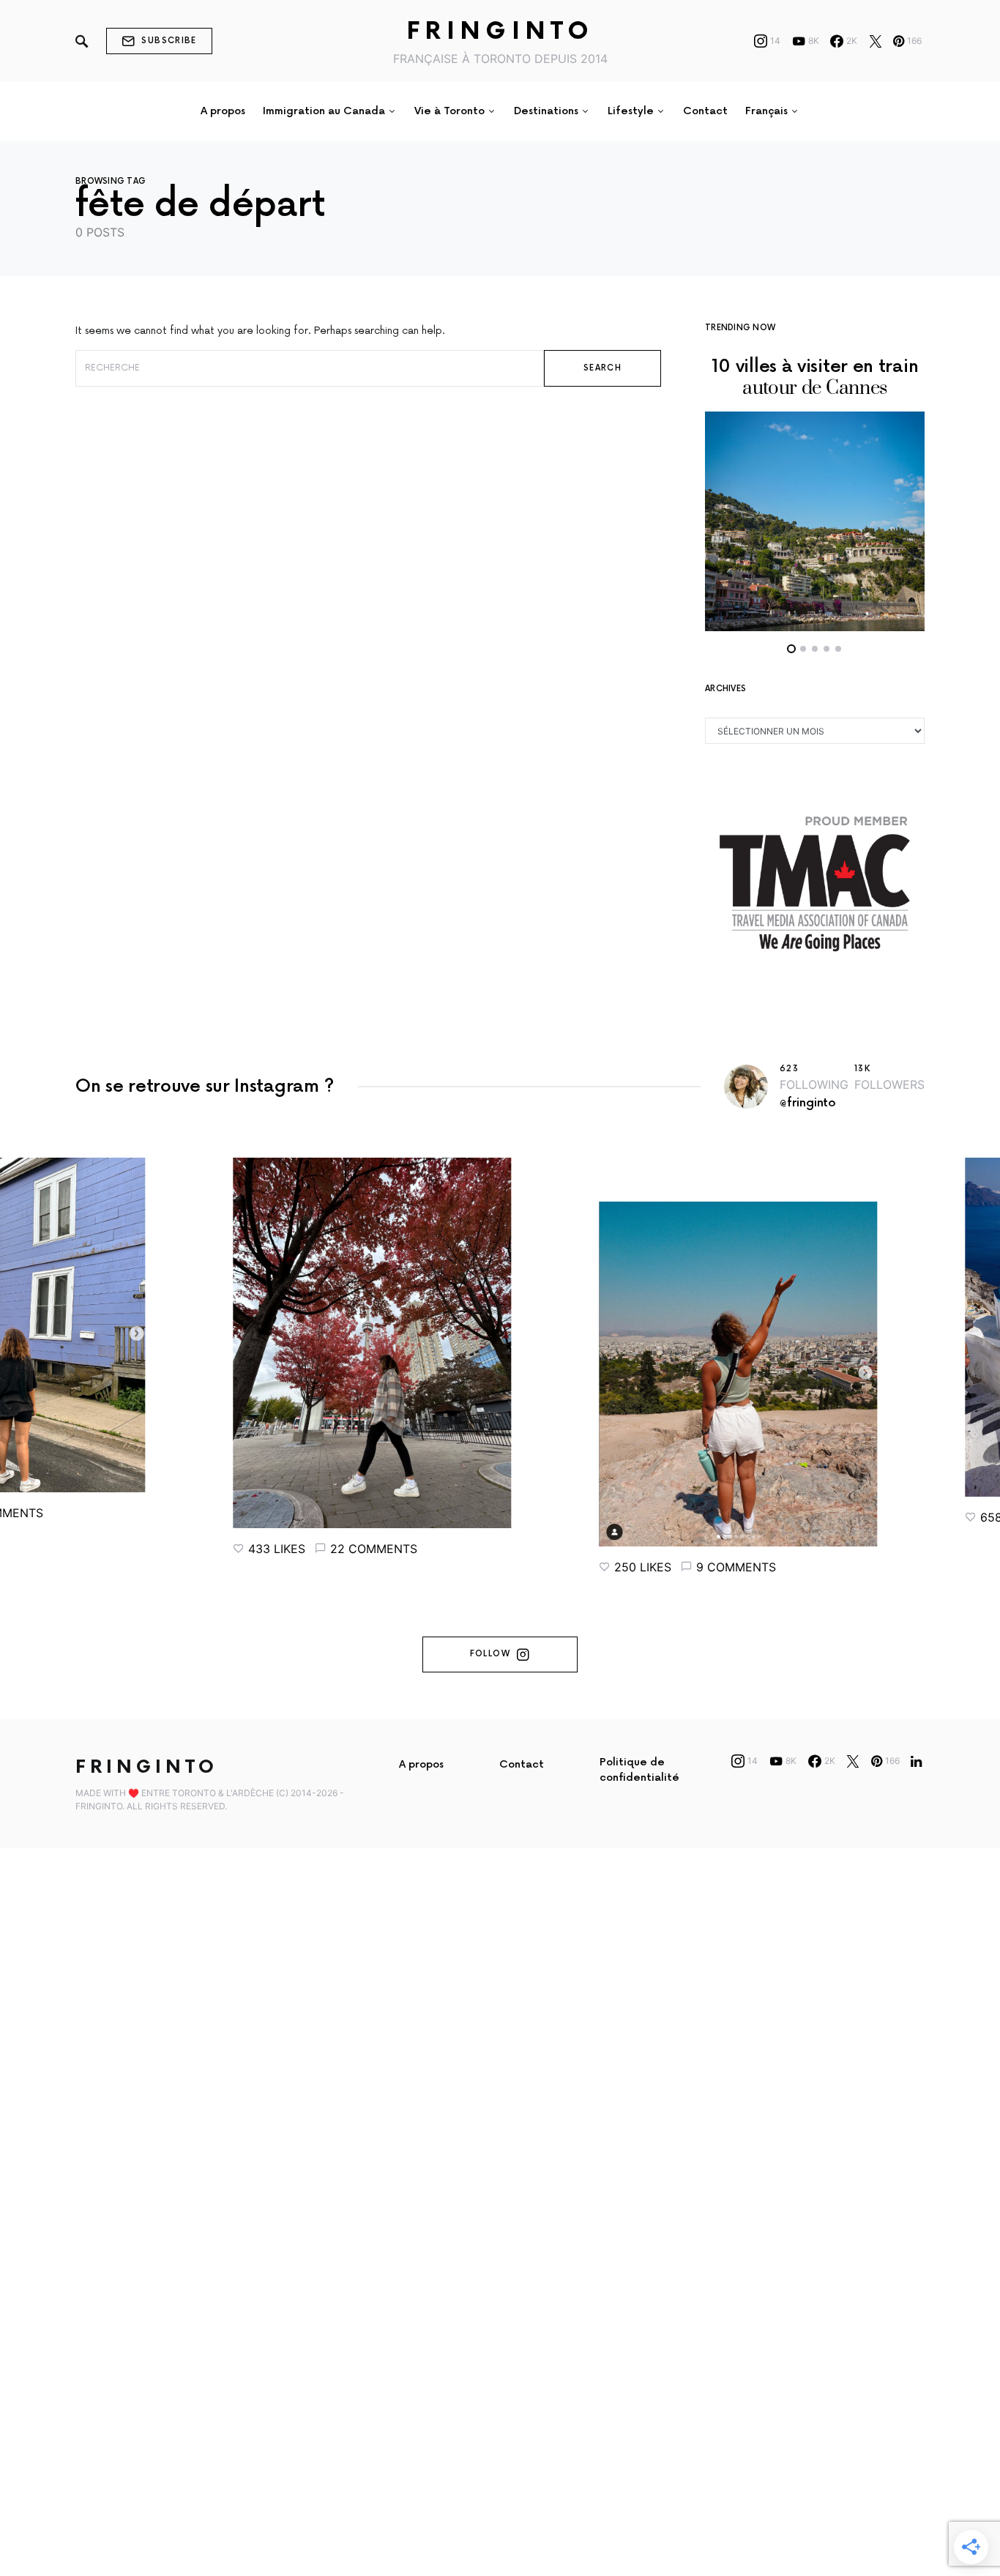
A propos (421, 1764)
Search (602, 368)
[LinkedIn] (916, 1761)
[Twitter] (876, 41)
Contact (522, 1764)
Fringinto (500, 32)
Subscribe (169, 41)
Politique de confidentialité (639, 1770)
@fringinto (808, 1103)
